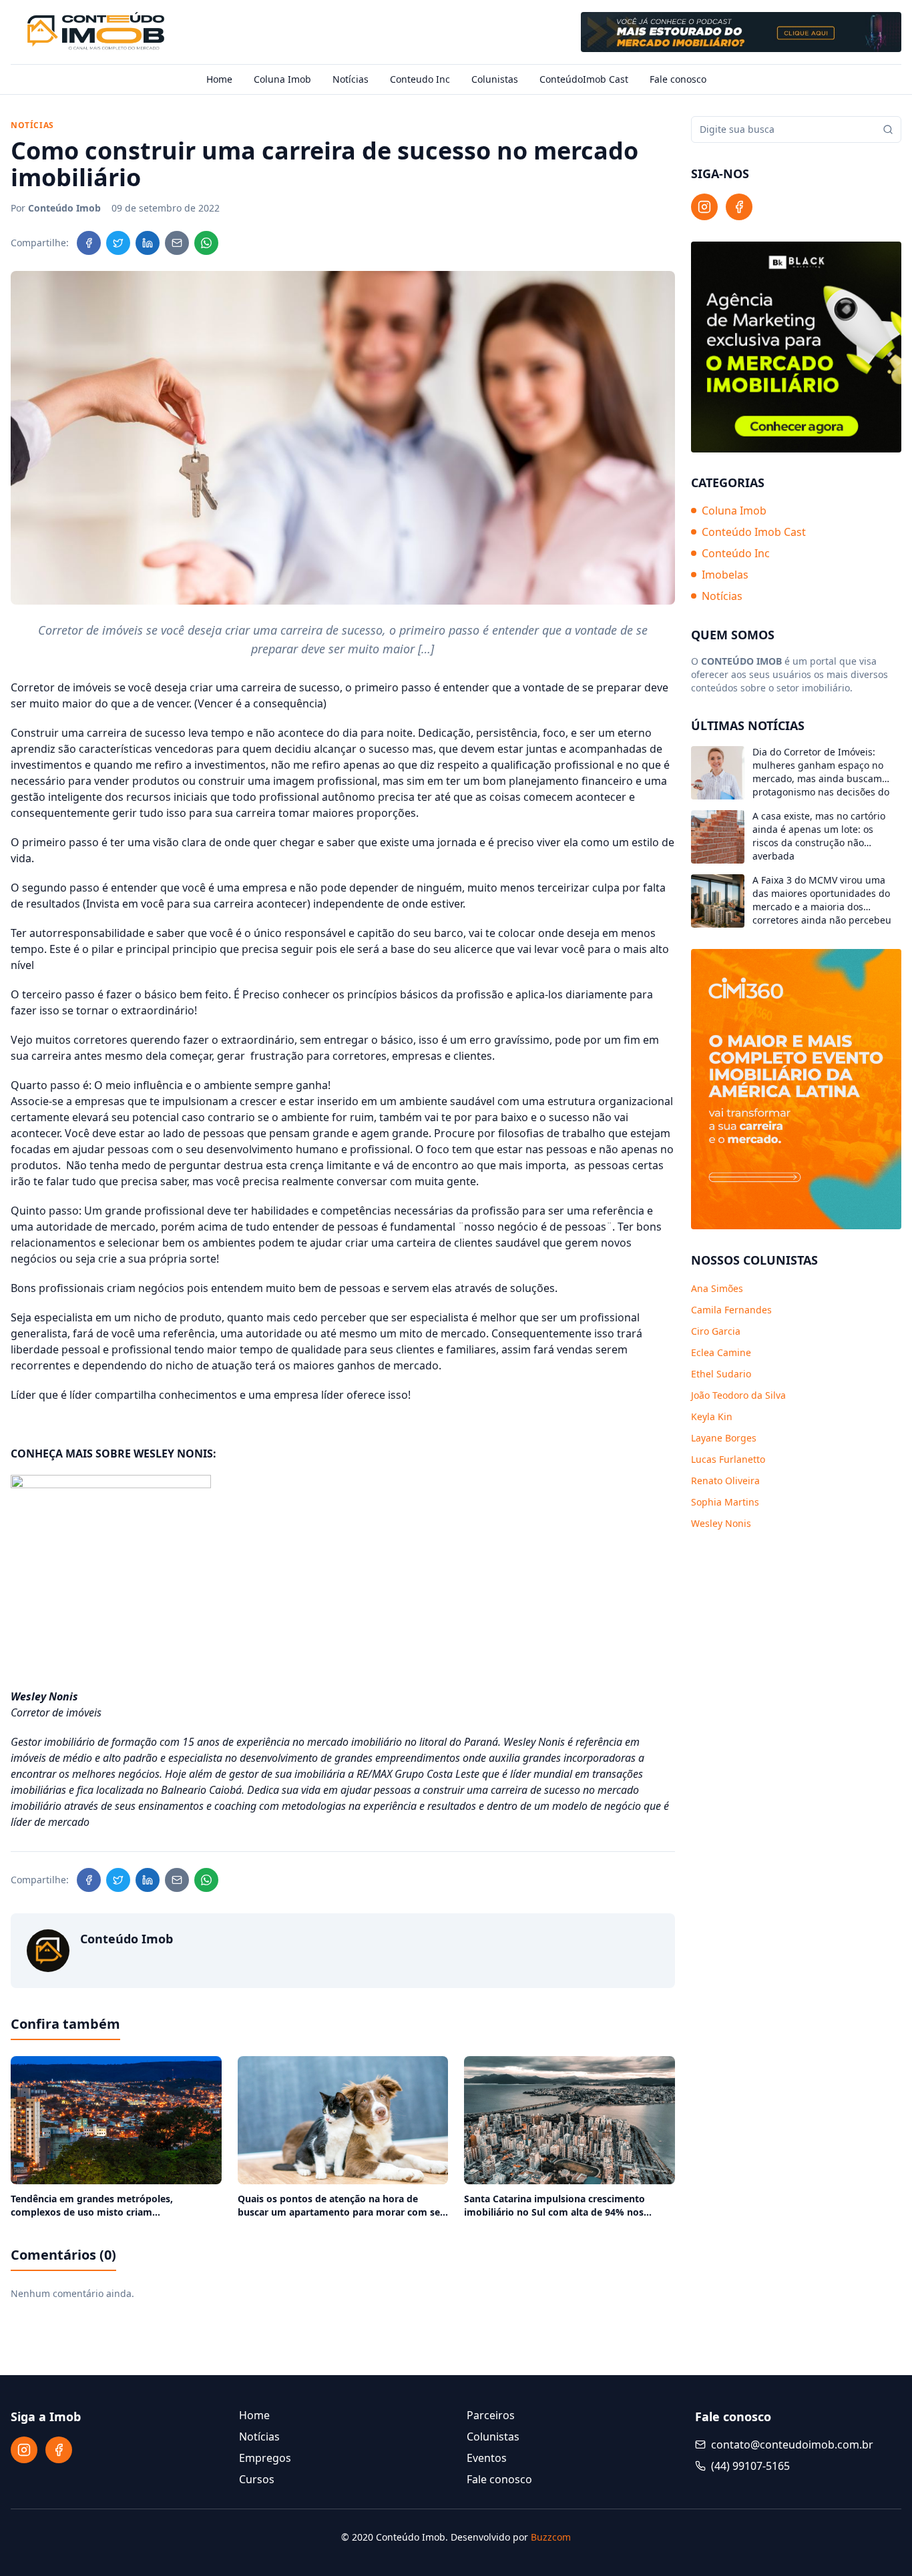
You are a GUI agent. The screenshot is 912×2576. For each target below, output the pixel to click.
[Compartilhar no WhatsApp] (206, 243)
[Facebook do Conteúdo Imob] (739, 207)
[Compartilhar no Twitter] (118, 243)
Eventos (487, 2458)
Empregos (265, 2458)
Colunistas (495, 79)
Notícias (351, 79)
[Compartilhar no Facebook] (89, 243)
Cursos (257, 2479)
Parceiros (491, 2415)
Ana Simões (717, 1288)
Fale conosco (678, 79)
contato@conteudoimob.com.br (792, 2445)
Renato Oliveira (725, 1481)
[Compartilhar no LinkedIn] (148, 243)
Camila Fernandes (731, 1310)
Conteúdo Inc (736, 554)
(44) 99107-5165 (750, 2466)
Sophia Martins (725, 1502)
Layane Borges (724, 1438)
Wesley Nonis (721, 1523)
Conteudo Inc (420, 79)
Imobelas (725, 575)
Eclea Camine (721, 1352)
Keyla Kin (712, 1416)
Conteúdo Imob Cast (754, 533)
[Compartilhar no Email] (177, 243)
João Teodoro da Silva (738, 1395)
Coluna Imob (282, 79)
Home (219, 79)
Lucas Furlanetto (728, 1459)
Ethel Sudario (721, 1374)
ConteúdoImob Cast (584, 79)
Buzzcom (551, 2537)
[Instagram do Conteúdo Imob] (704, 207)
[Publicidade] (741, 32)
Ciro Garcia (716, 1331)
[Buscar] (888, 129)
